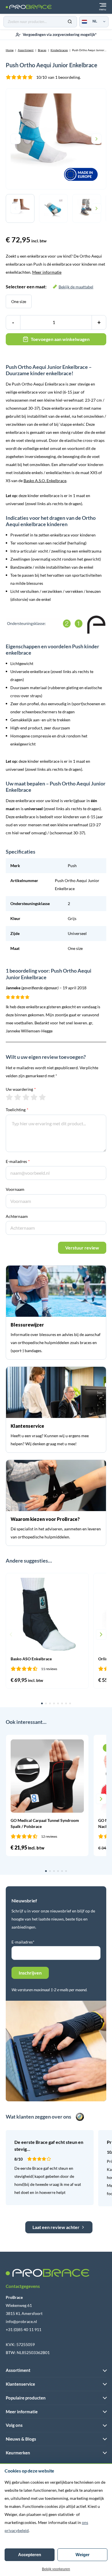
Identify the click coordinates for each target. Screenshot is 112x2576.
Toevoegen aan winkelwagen (60, 339)
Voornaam (15, 1189)
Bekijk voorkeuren (56, 2569)
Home (10, 50)
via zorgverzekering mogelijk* (60, 34)
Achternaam (17, 1216)
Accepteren (30, 2555)
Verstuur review (82, 1248)
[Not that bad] (18, 1097)
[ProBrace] (29, 7)
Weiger (83, 2555)
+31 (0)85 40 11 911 (24, 2329)
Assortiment (26, 50)
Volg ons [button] (14, 2425)
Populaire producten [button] (26, 2398)
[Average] (26, 1097)
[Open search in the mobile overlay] (40, 22)
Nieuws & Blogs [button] (21, 2439)
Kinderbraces (59, 50)
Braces (42, 50)
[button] (11, 1634)
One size (19, 301)
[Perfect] (42, 1097)
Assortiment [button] (18, 2370)
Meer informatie (47, 272)
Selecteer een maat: (50, 286)
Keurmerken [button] (18, 2453)
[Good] (34, 1097)
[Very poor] (9, 1097)
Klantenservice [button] (20, 2384)
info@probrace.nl (21, 2321)
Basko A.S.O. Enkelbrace (45, 481)
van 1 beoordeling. (58, 77)
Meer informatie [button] (22, 2412)
